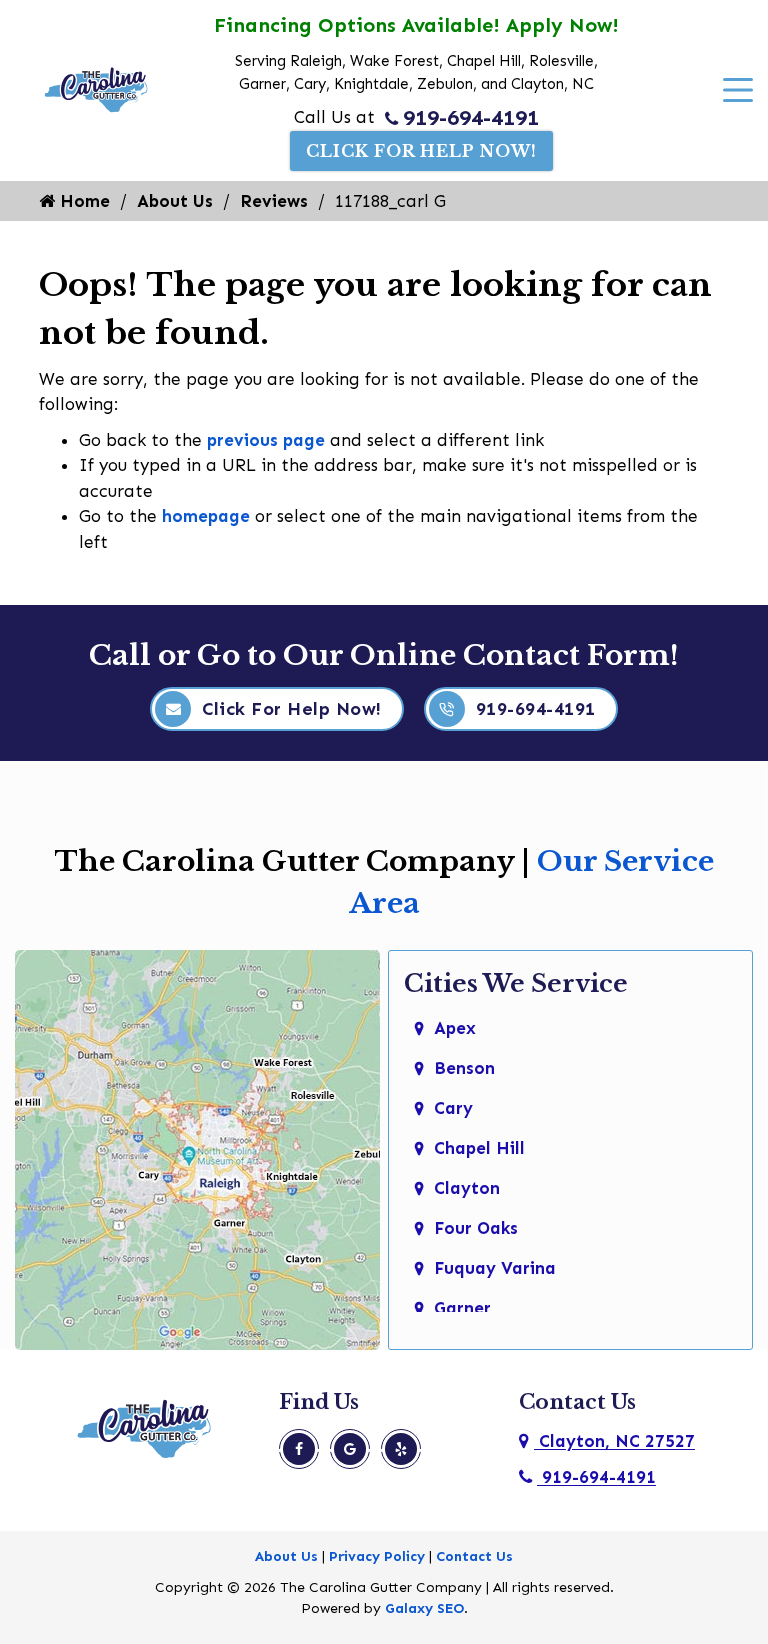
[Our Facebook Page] (299, 1449)
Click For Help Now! (421, 151)
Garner (462, 1308)
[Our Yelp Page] (401, 1449)
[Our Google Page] (350, 1449)
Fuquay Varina (495, 1268)
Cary (453, 1108)
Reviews (274, 201)
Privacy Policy (377, 1556)
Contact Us (474, 1556)
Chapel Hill (479, 1148)
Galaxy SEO (424, 1608)
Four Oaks (476, 1228)
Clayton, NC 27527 (614, 1441)
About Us (175, 201)
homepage (206, 516)
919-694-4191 (471, 118)
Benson (464, 1068)
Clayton (467, 1188)
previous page (266, 440)
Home (82, 201)
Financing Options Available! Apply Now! (416, 25)
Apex (455, 1028)
